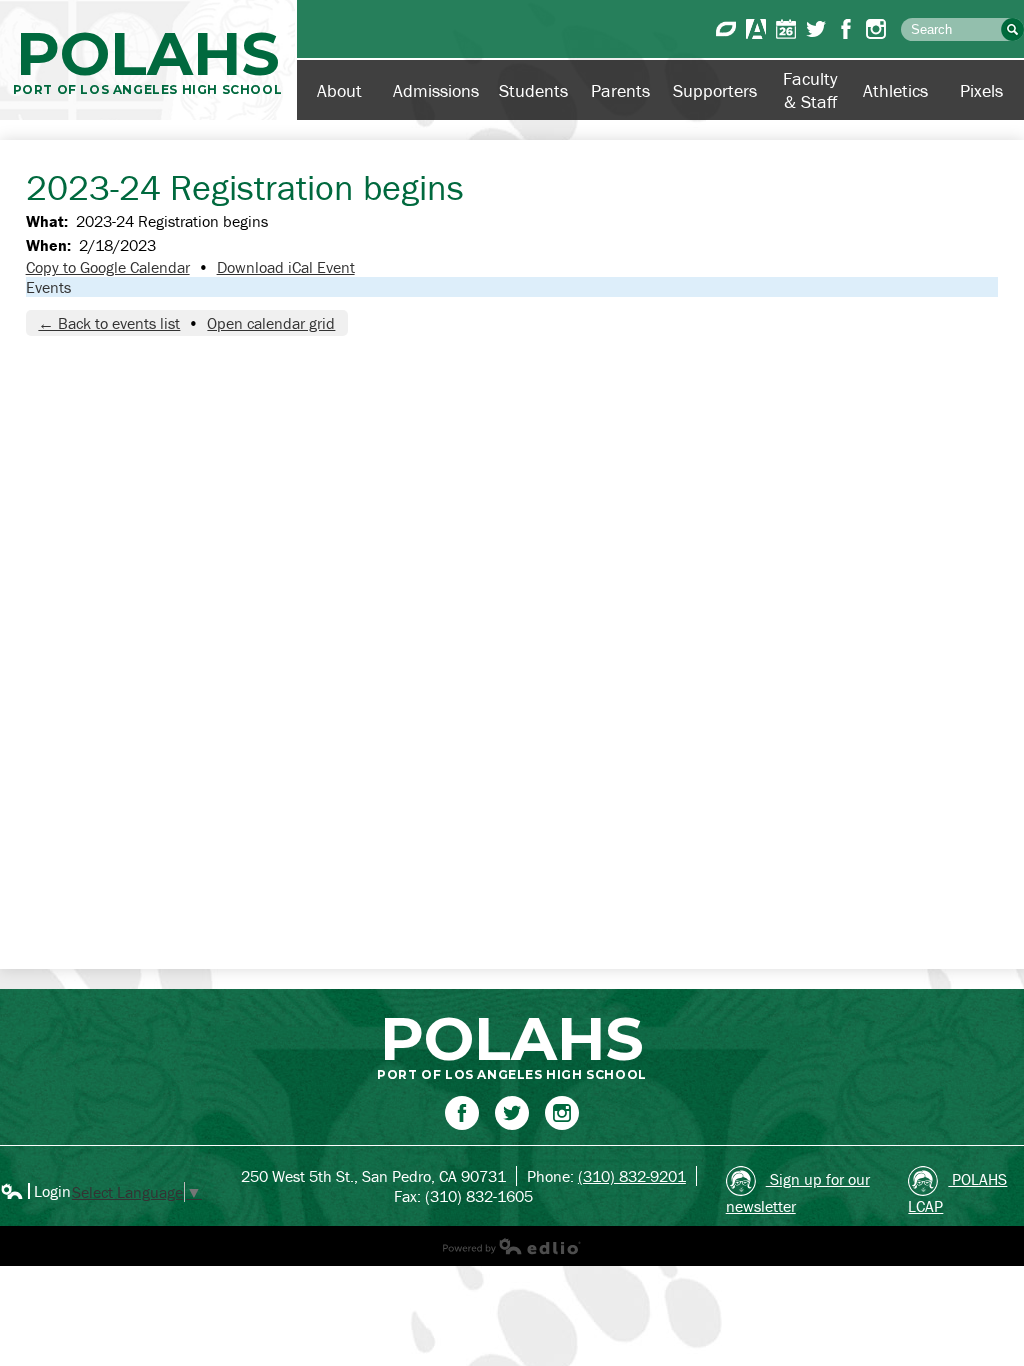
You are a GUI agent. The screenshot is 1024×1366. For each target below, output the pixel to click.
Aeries (756, 29)
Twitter (816, 29)
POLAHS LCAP (957, 1192)
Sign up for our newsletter (798, 1192)
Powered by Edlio (512, 1246)
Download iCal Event (286, 267)
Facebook (846, 29)
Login (35, 1191)
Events (48, 287)
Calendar (786, 29)
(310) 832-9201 (632, 1176)
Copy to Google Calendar (108, 267)
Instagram (876, 29)
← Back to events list (109, 323)
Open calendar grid (271, 323)
